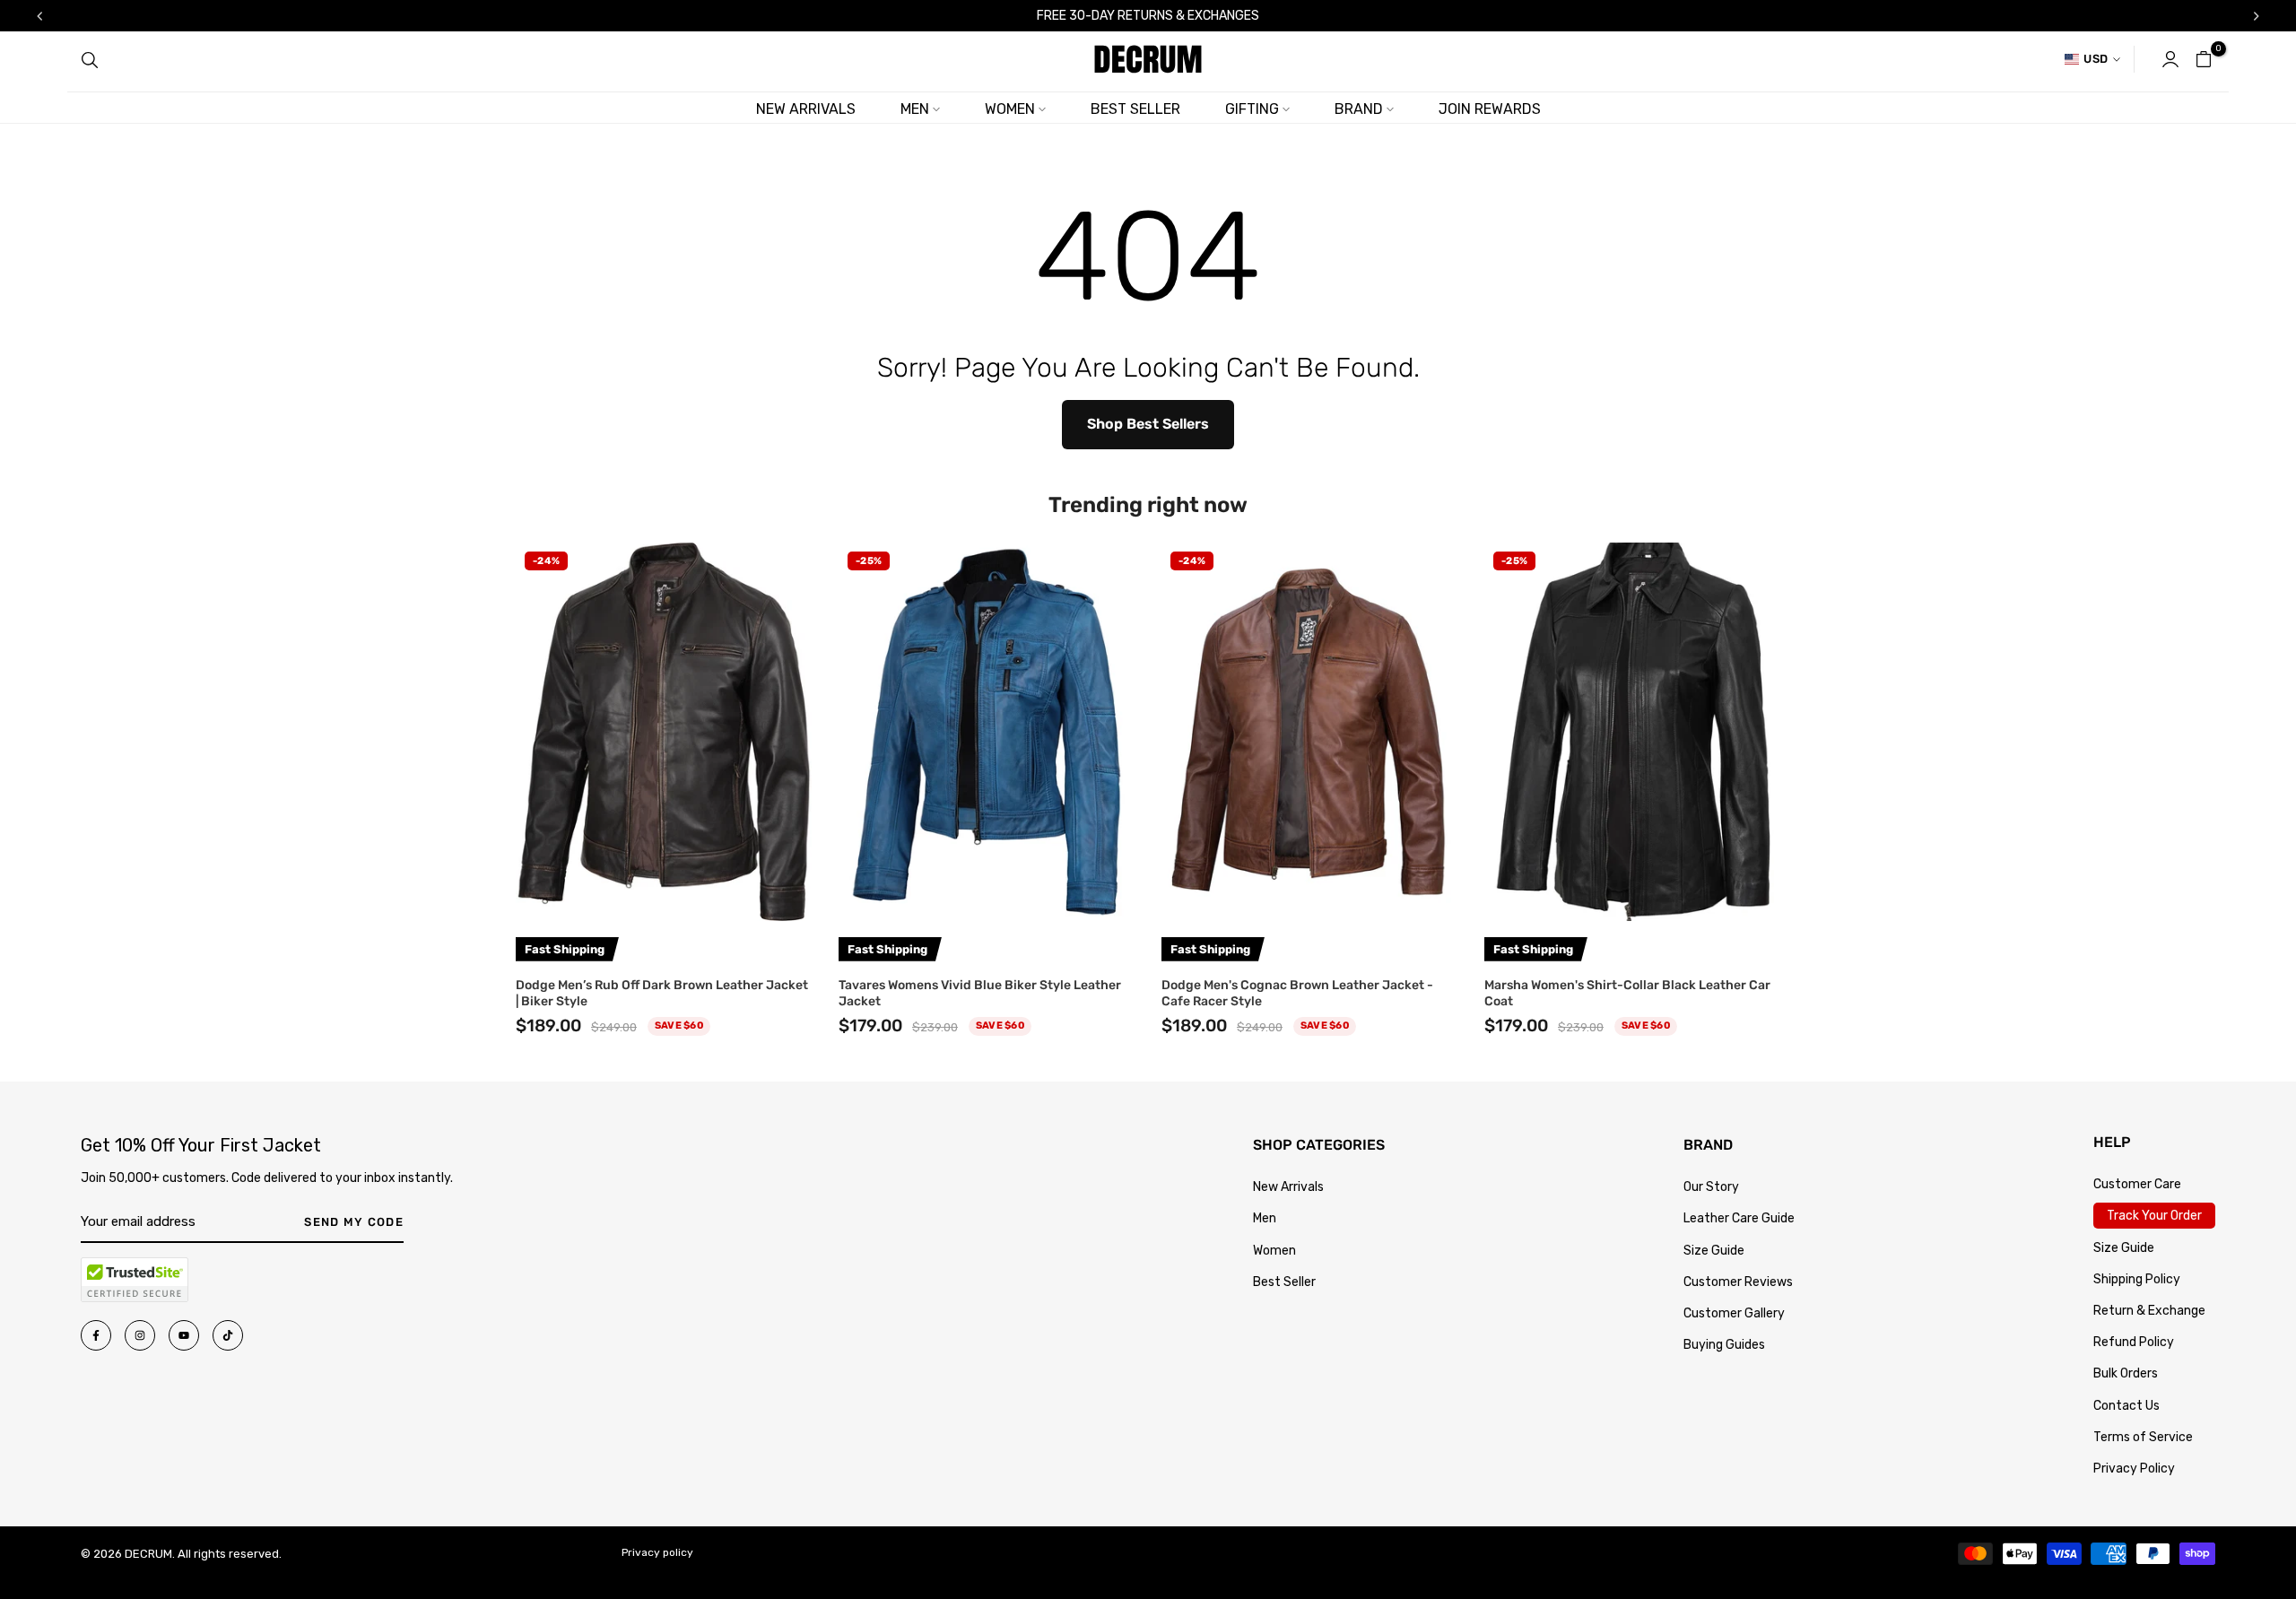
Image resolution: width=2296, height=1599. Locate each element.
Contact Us (2126, 1406)
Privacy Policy (2134, 1469)
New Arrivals (1288, 1187)
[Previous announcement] (39, 16)
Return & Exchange (2149, 1311)
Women (1274, 1251)
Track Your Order (2154, 1216)
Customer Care (2137, 1184)
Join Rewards (1490, 109)
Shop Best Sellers (1148, 424)
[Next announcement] (2257, 16)
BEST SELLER (1135, 109)
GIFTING (1252, 109)
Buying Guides (1724, 1345)
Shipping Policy (2137, 1279)
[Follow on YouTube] (184, 1335)
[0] (2204, 59)
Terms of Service (2143, 1437)
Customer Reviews (1738, 1282)
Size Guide (1714, 1251)
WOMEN (1010, 109)
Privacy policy (657, 1552)
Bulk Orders (2126, 1373)
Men (1265, 1218)
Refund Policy (2134, 1342)
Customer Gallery (1734, 1313)
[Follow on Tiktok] (228, 1335)
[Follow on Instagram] (140, 1335)
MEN (915, 109)
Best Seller (1284, 1282)
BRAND (1359, 109)
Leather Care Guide (1739, 1218)
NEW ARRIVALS (806, 109)
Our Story (1711, 1187)
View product (664, 899)
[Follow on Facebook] (96, 1335)
